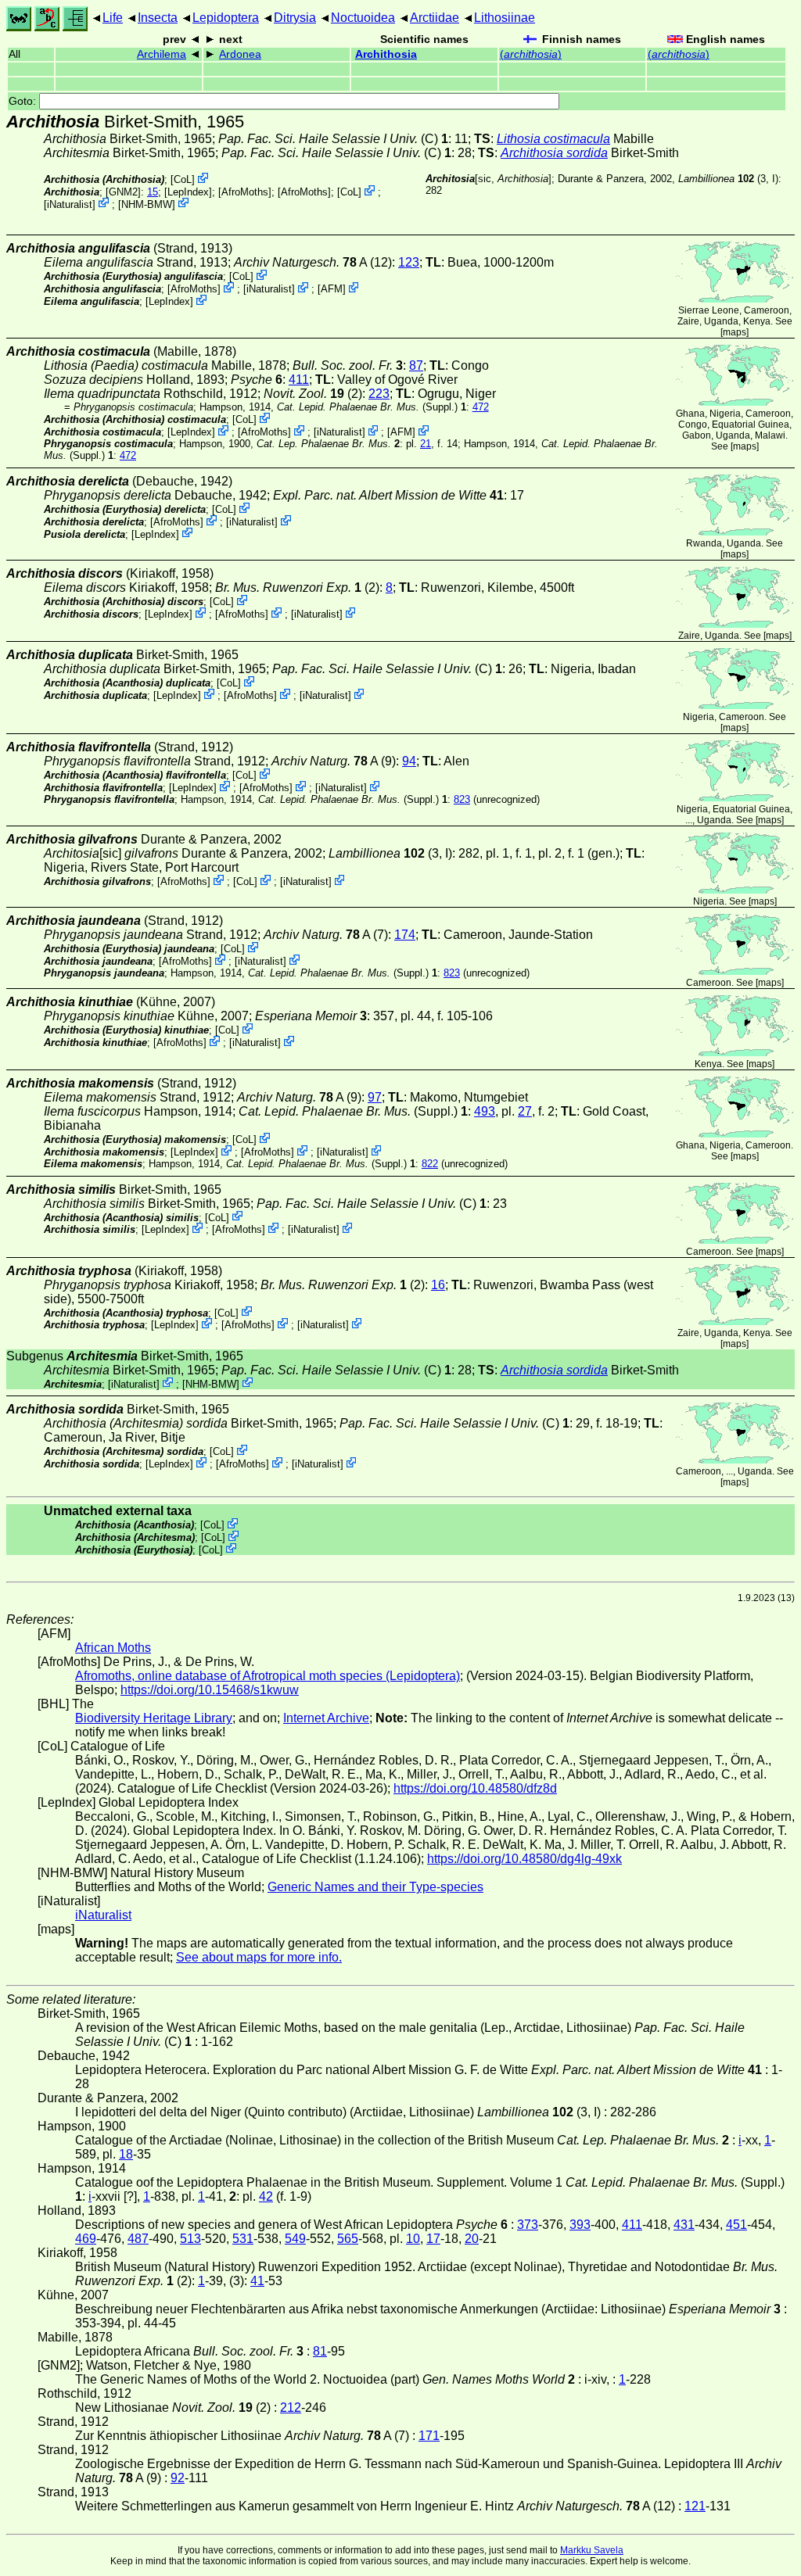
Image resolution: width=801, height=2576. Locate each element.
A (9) (334, 761)
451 (736, 2225)
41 (257, 2281)
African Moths (113, 1648)
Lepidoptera (226, 18)
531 (243, 2239)
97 (375, 1097)
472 (481, 407)
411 (299, 380)
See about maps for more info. (259, 1957)
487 (138, 2239)
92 (178, 2478)
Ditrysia (295, 18)
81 (320, 2351)
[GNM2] (123, 192)
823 (462, 799)
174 (405, 935)
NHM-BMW (147, 204)
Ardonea (240, 54)
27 (525, 1111)
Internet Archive (326, 1718)
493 (485, 1111)
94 (409, 761)
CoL (183, 179)
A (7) (326, 935)
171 (429, 2436)
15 (153, 192)
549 (295, 2239)
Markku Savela (592, 2550)
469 (86, 2239)
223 (379, 394)
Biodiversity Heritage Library (154, 1718)
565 (348, 2239)
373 (528, 2225)
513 (190, 2239)
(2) (313, 394)
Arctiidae (435, 18)
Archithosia (386, 54)
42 (266, 2196)
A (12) (313, 262)
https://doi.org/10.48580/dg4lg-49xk (524, 1859)
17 (433, 2239)
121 (695, 2506)
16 (438, 1285)
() (531, 54)
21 (426, 444)
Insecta (158, 18)
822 (430, 1164)
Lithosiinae (505, 18)
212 (291, 2408)
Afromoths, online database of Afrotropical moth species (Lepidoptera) (268, 1676)
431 (684, 2225)
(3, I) (728, 179)
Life (113, 18)
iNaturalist (70, 204)
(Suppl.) (367, 407)
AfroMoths (245, 192)
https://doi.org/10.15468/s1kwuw (210, 1690)
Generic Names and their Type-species (375, 1887)
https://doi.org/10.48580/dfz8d (475, 1788)
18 (126, 2154)
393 (580, 2225)
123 (409, 262)
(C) (333, 139)
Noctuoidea (363, 18)
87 (416, 365)
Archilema (162, 54)
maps (735, 332)
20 (472, 2239)
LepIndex (188, 192)
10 (413, 2239)
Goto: (24, 101)
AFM (332, 289)
